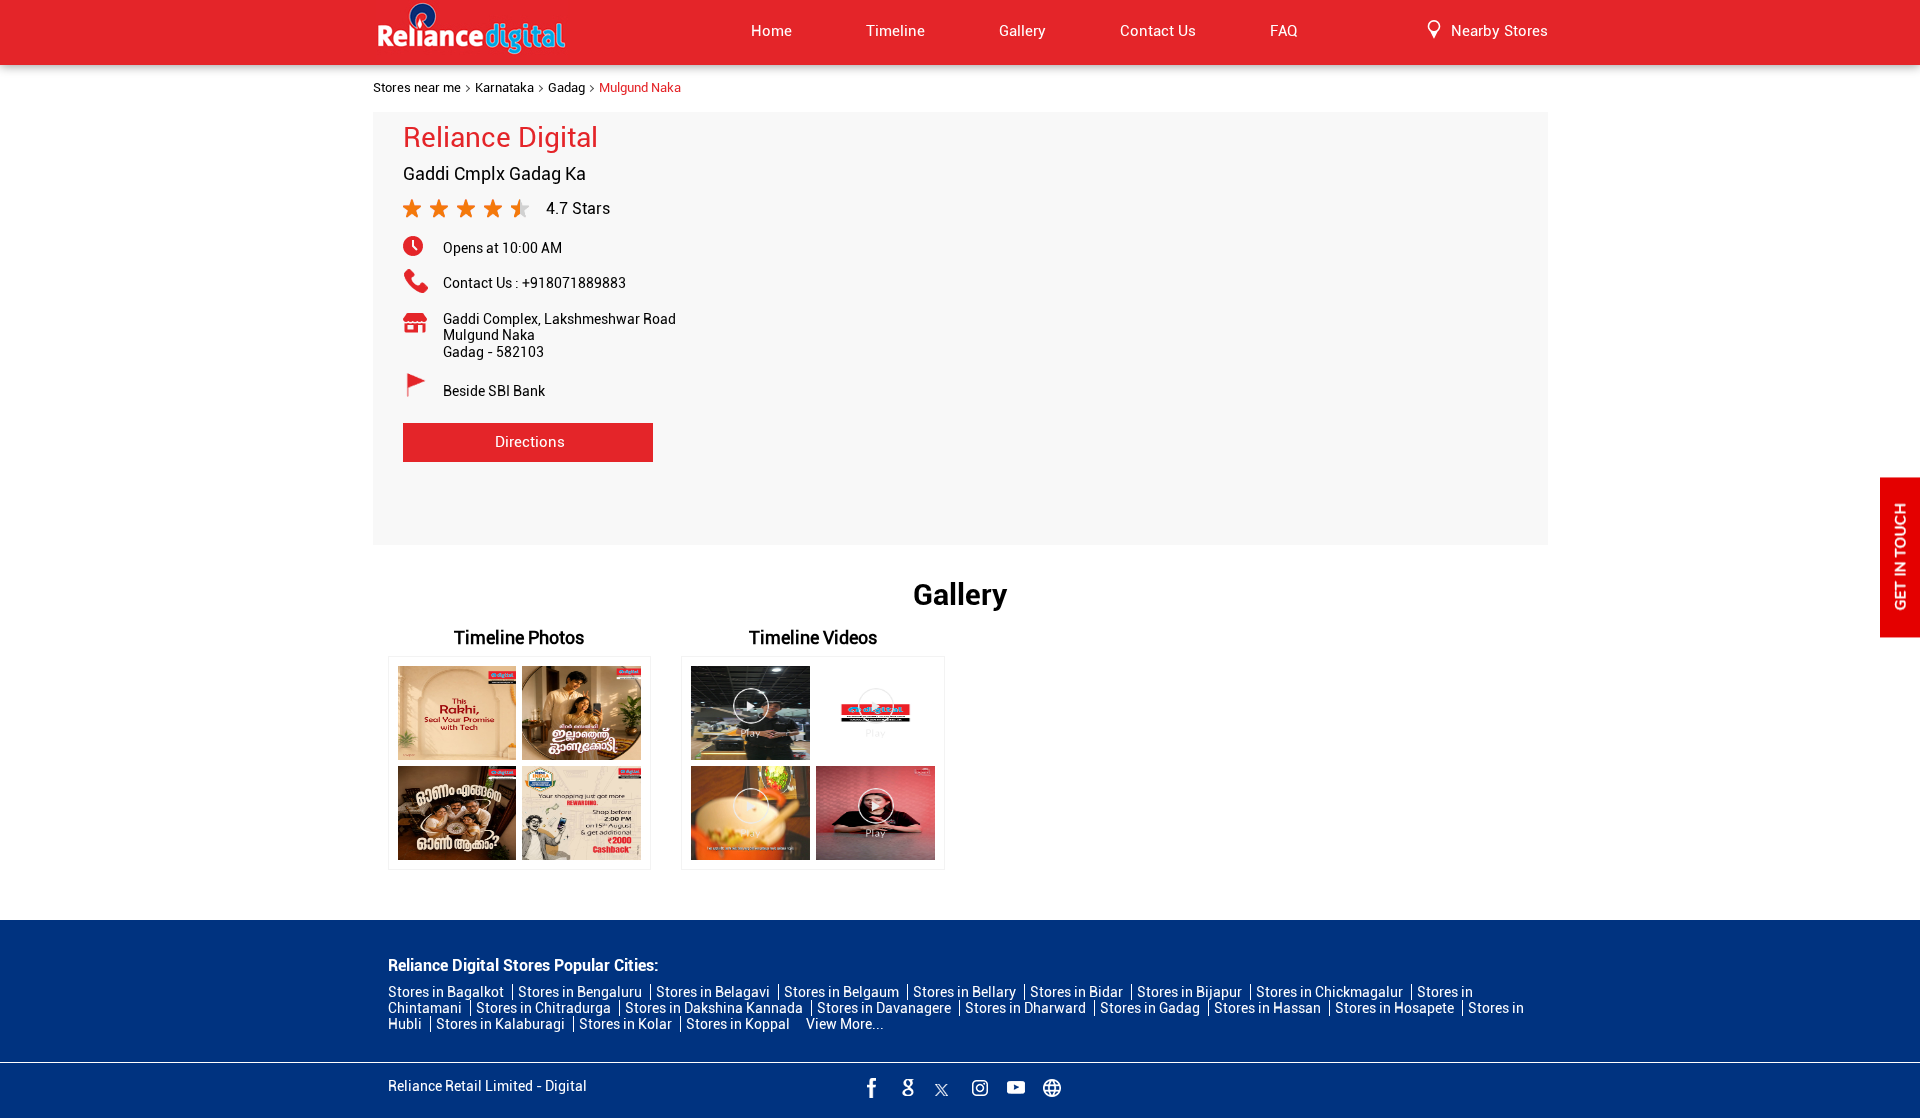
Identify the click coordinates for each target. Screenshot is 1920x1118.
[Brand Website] (1050, 1087)
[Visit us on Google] (906, 1087)
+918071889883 (574, 283)
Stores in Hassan (1267, 1008)
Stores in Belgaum (841, 992)
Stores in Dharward (1025, 1008)
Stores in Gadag (1150, 1008)
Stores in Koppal (738, 1024)
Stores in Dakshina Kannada (714, 1008)
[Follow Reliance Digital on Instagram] (978, 1087)
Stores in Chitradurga (543, 1008)
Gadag (566, 88)
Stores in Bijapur (1189, 992)
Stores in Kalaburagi (500, 1024)
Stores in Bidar (1076, 992)
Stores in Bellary (964, 992)
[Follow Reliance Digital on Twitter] (942, 1087)
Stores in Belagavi (713, 992)
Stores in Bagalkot (446, 992)
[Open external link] (1900, 632)
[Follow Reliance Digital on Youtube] (1014, 1087)
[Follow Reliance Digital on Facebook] (870, 1087)
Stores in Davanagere (884, 1008)
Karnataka (504, 88)
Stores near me (417, 88)
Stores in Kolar (625, 1024)
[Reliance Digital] (472, 32)
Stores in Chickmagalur (1329, 992)
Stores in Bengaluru (580, 992)
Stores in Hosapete (1394, 1008)
